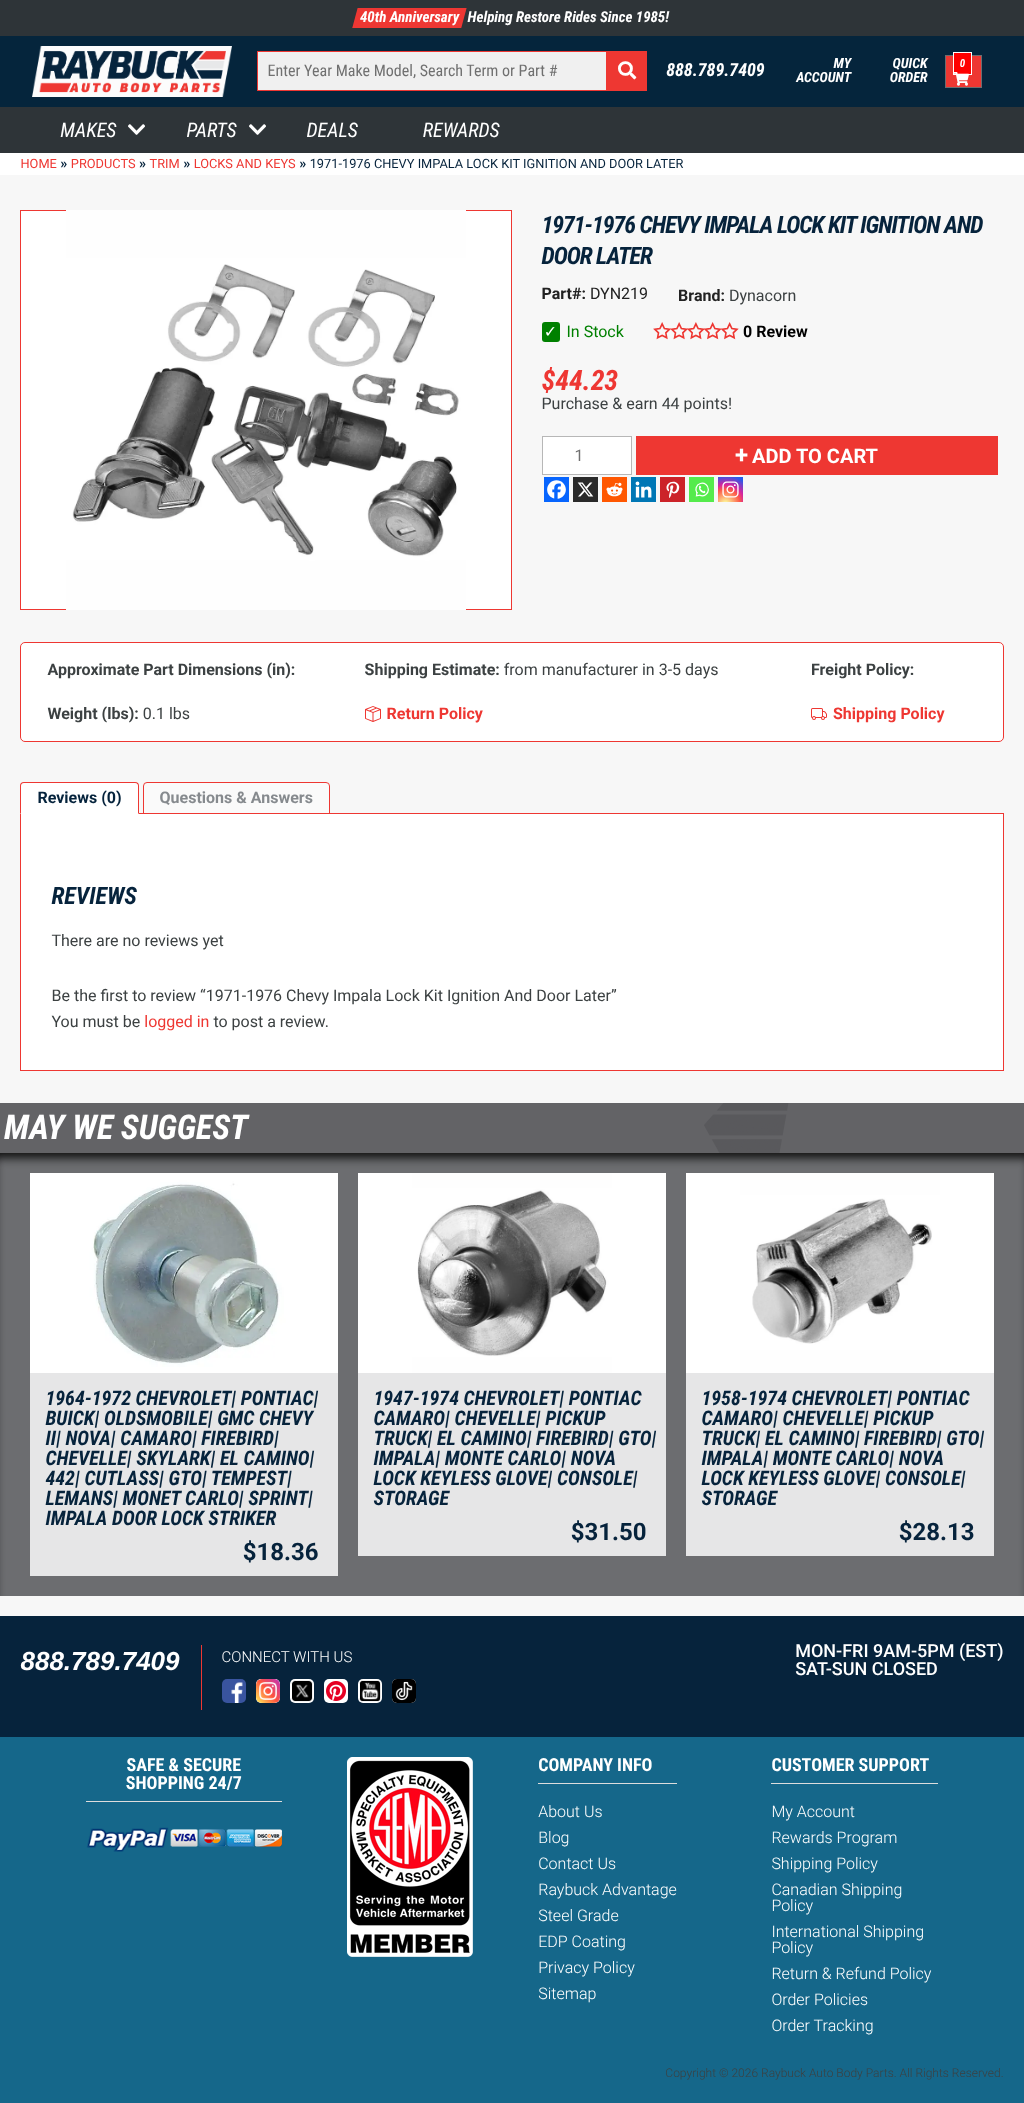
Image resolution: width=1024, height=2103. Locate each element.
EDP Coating (582, 1941)
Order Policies (819, 1999)
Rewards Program (834, 1837)
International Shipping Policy (847, 1939)
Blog (553, 1837)
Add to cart (815, 456)
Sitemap (567, 1993)
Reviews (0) (79, 797)
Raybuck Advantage (607, 1889)
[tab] (79, 798)
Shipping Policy (824, 1863)
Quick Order (908, 71)
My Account (823, 71)
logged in (176, 1021)
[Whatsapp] (701, 489)
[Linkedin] (643, 489)
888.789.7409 (715, 71)
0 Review (775, 331)
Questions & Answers (236, 797)
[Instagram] (730, 489)
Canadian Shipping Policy (836, 1897)
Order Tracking (822, 2025)
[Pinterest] (672, 489)
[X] (585, 489)
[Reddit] (614, 489)
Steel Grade (578, 1915)
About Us (570, 1811)
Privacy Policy (586, 1967)
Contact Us (577, 1863)
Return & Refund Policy (851, 1973)
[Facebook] (556, 489)
